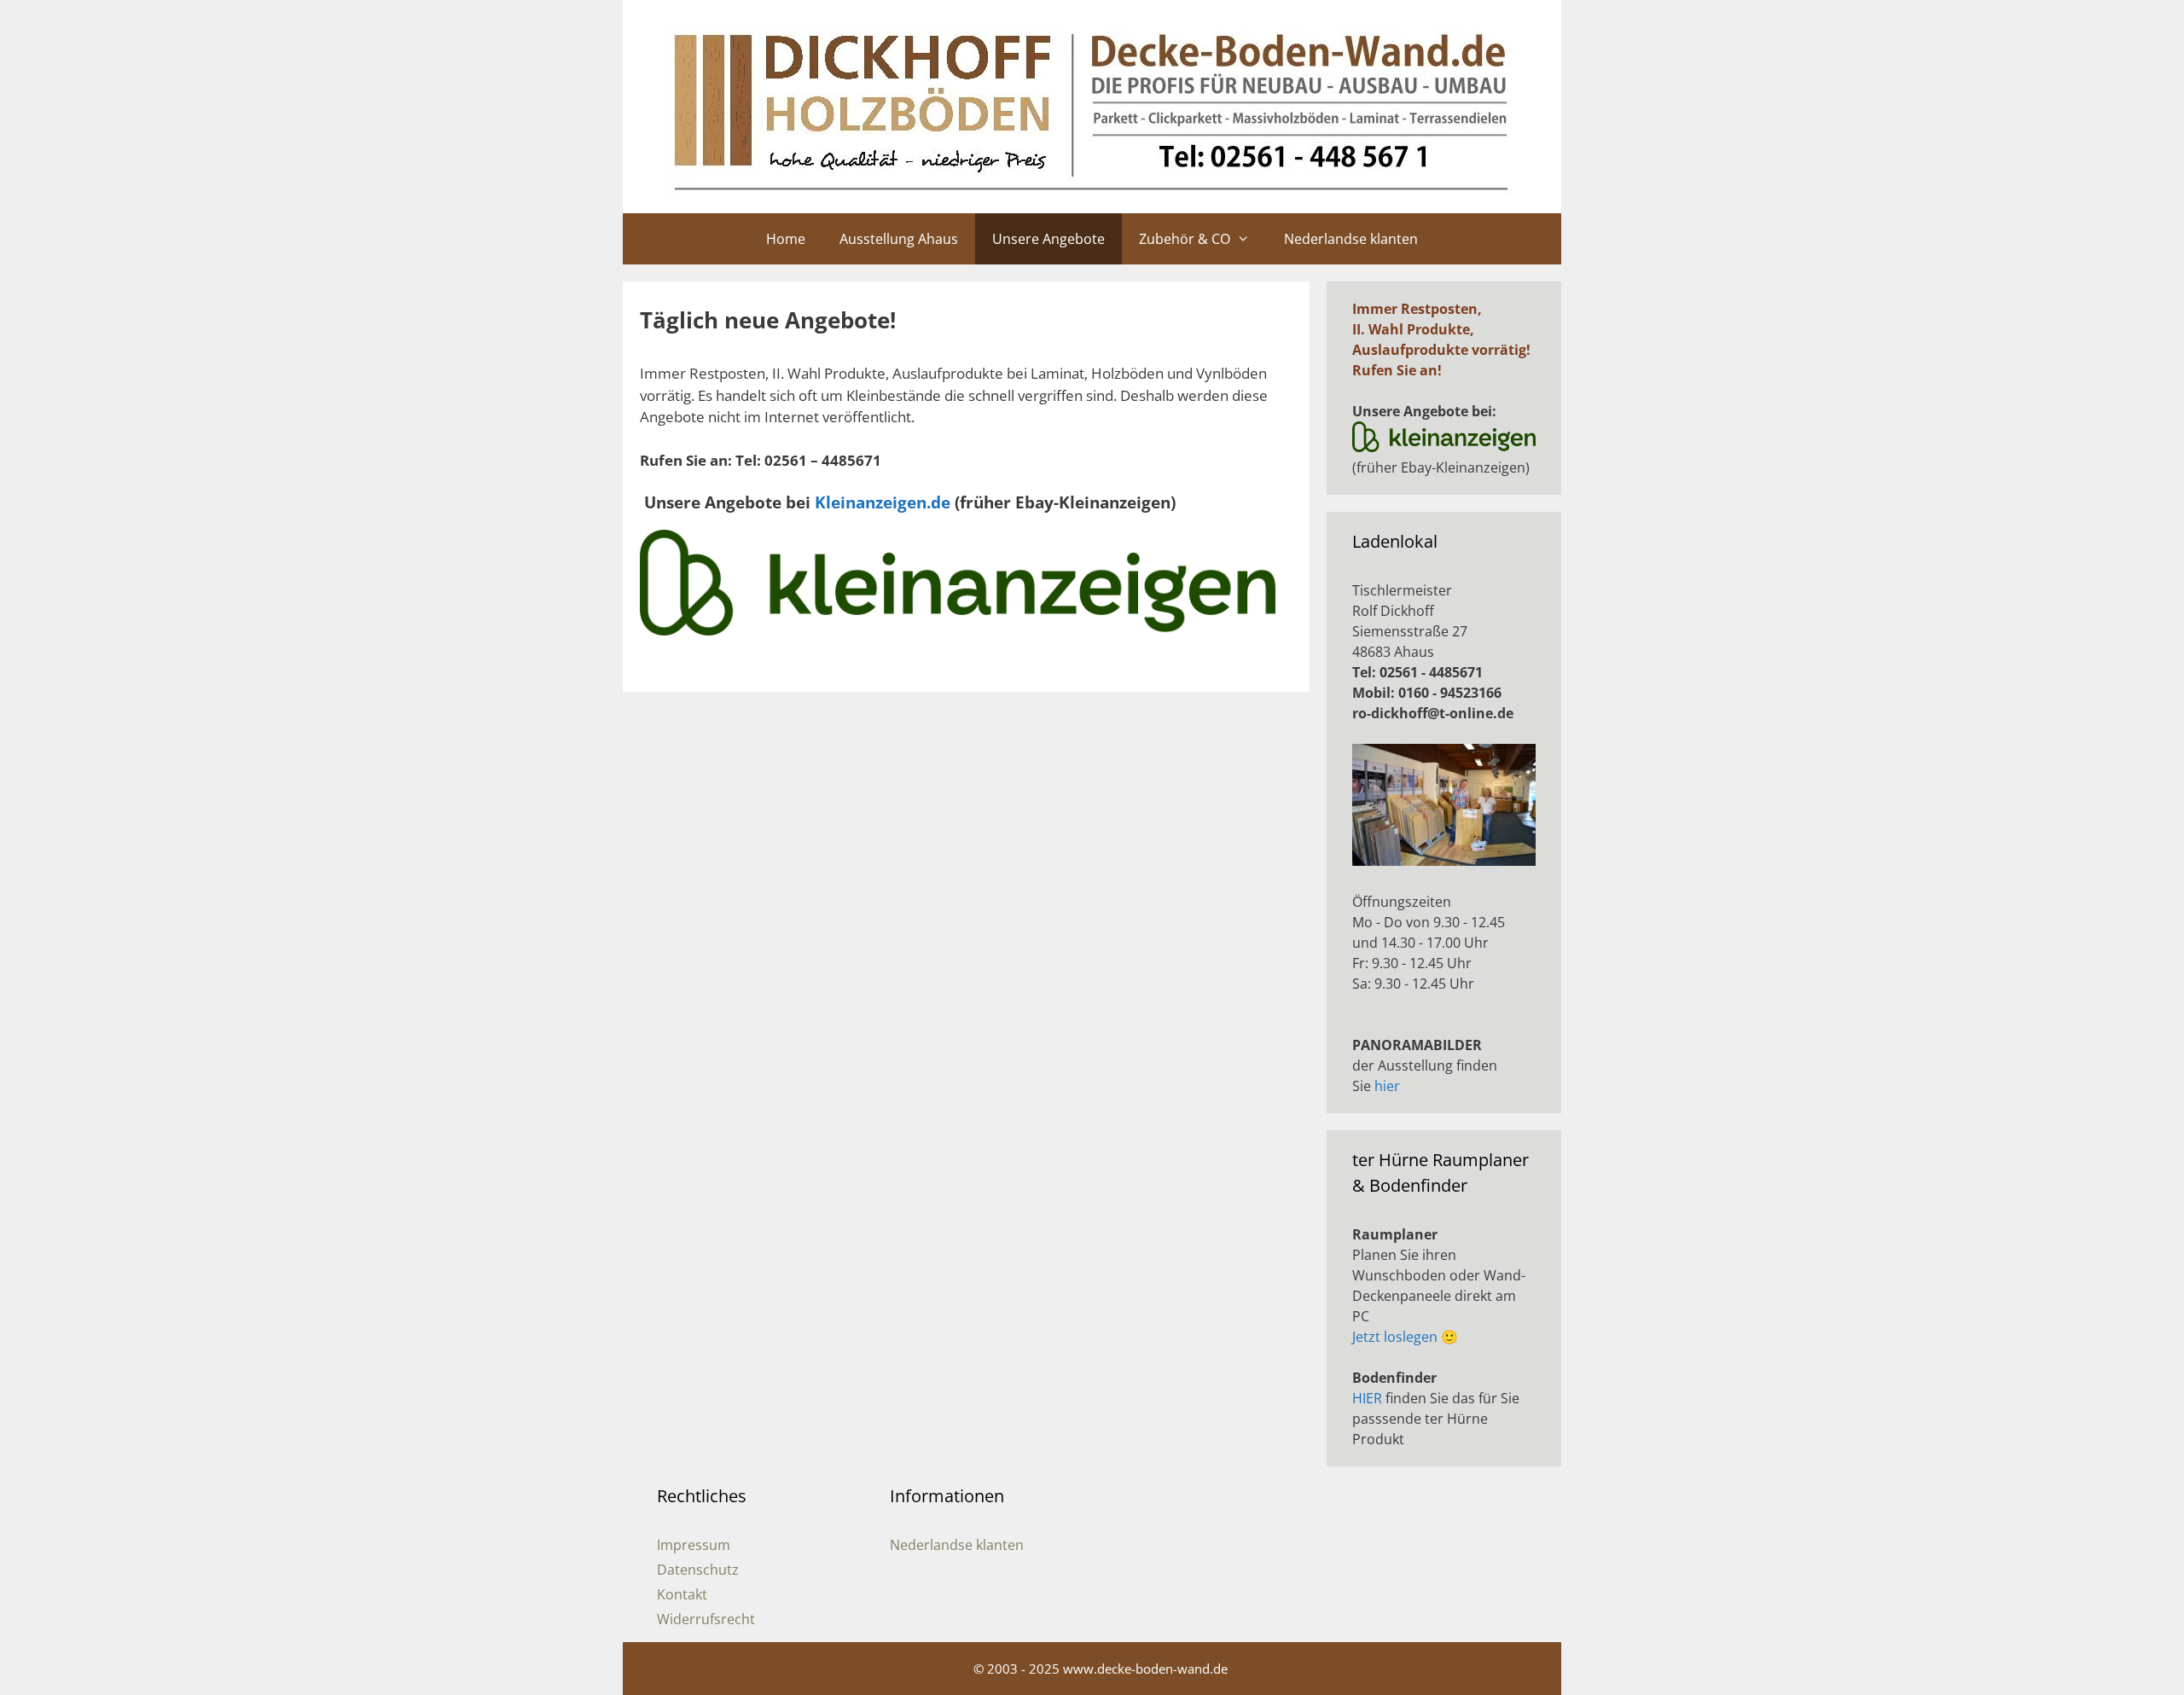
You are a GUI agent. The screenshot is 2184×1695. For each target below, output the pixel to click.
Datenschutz (698, 1570)
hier (1387, 1086)
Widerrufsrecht (706, 1619)
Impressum (694, 1545)
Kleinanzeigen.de (883, 502)
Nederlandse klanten (1351, 239)
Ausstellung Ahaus (899, 239)
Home (786, 239)
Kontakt (682, 1594)
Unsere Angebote (1048, 239)
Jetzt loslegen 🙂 (1405, 1337)
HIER (1367, 1398)
